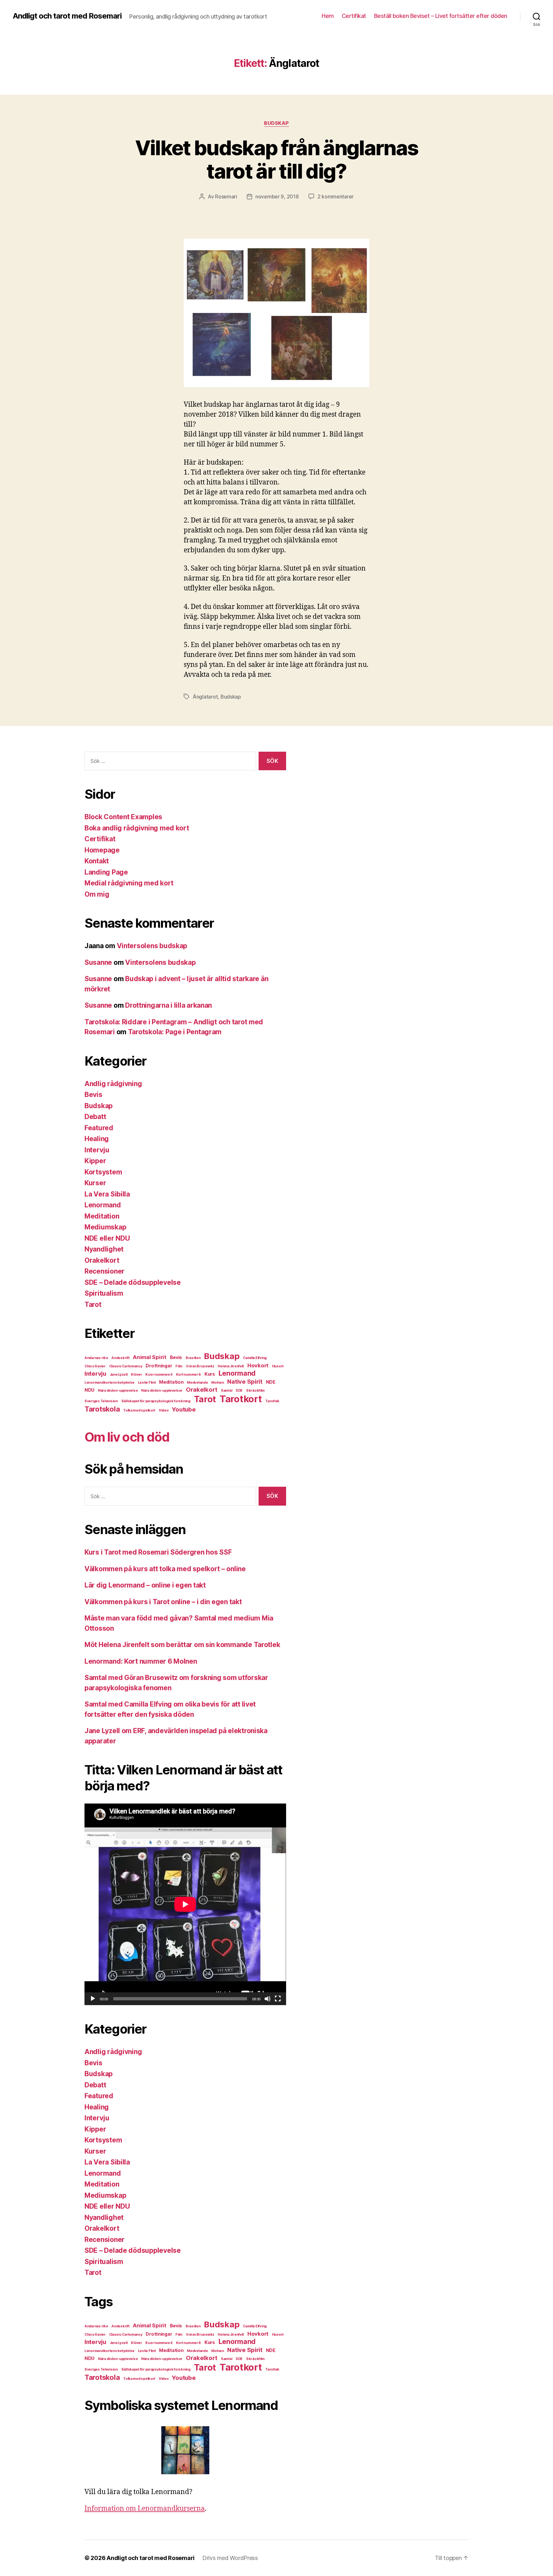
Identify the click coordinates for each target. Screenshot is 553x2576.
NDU (89, 1390)
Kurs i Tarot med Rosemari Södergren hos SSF (158, 1552)
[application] (185, 1904)
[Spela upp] (93, 1999)
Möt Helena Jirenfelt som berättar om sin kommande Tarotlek (182, 1645)
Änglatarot (205, 697)
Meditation (102, 1216)
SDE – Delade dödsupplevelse (133, 1282)
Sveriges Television (101, 1401)
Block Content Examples (123, 817)
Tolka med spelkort (139, 1410)
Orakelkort (102, 1260)
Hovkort (258, 1365)
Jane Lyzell (119, 1375)
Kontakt (97, 861)
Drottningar (159, 1366)
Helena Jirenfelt (231, 1366)
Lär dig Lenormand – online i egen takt (145, 1585)
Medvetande (197, 1383)
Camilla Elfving (255, 1358)
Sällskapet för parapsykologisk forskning (156, 1401)
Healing (97, 1139)
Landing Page (106, 872)
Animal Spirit (150, 1357)
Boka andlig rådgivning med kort (137, 828)
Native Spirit (245, 1381)
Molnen (217, 1383)
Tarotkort (241, 1399)
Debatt (95, 1117)
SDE (239, 1391)
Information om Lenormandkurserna (145, 2509)
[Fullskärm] (278, 1999)
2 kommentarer (336, 196)
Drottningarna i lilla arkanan (168, 1005)
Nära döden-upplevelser (162, 1391)
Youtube (184, 1409)
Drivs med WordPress (230, 2558)
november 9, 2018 (277, 196)
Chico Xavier (95, 1366)
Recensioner (104, 1271)
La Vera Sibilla (107, 1194)
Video (164, 1410)
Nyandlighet (104, 1249)
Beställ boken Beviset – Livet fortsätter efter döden (441, 16)
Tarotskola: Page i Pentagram (175, 1032)
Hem (328, 16)
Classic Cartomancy (126, 1366)
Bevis (93, 1095)
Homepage (102, 850)
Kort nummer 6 (189, 1375)
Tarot (93, 1304)
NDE (271, 1382)
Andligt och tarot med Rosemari (67, 16)
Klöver (136, 1375)
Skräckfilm (255, 1391)
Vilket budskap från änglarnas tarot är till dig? (277, 159)
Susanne (98, 962)
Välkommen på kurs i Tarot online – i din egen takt (163, 1602)
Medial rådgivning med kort (129, 883)
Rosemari (226, 196)
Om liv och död (127, 1437)
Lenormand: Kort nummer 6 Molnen (141, 1661)
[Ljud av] (268, 1999)
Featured (99, 1128)
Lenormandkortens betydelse (109, 1383)
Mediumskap (105, 1227)
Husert (278, 1366)
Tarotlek (272, 1401)
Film (179, 1366)
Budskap (276, 123)
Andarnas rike (96, 1358)
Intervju (97, 1150)
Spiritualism (104, 1293)
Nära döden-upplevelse (118, 1391)
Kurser (95, 1183)
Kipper (95, 1161)
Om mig (97, 894)
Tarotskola (102, 1409)
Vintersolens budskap (152, 946)
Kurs (210, 1374)
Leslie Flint (147, 1383)
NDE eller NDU (107, 1238)
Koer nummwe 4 (159, 1375)
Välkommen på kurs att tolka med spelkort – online (165, 1569)
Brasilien (193, 1358)
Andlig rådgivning (113, 1084)
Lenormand (103, 1205)
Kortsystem (103, 1172)
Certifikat (354, 16)
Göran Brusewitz (200, 1366)
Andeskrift (120, 1358)
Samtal (226, 1391)
